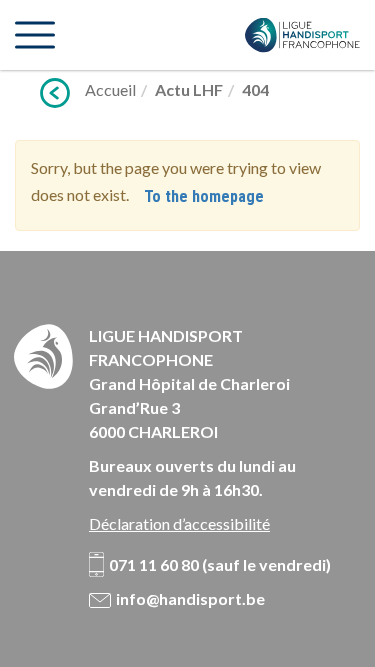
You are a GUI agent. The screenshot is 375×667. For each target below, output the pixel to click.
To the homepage (204, 196)
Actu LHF (189, 89)
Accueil (110, 89)
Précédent (55, 93)
